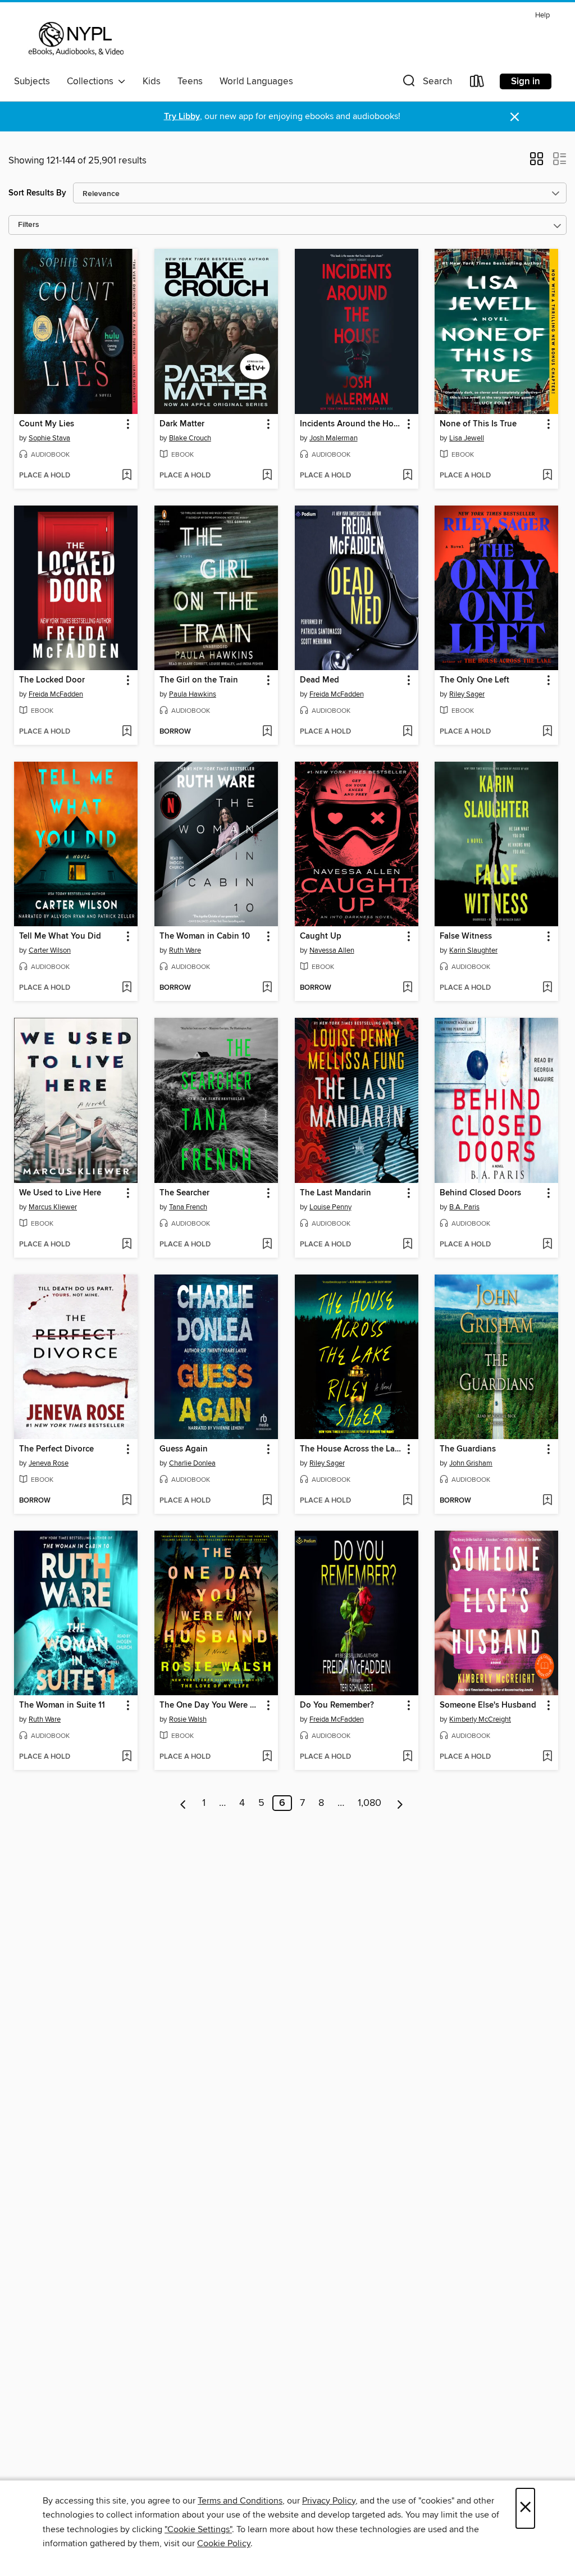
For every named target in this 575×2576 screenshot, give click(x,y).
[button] (426, 83)
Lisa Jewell (467, 438)
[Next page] (400, 1803)
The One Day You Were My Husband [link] (211, 1705)
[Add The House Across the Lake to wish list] (407, 1501)
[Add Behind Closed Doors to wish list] (547, 1245)
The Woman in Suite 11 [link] (62, 1705)
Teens (190, 81)
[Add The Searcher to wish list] (267, 1245)
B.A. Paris (464, 1207)
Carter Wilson (50, 950)
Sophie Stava (49, 438)
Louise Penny (330, 1207)
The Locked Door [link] (52, 680)
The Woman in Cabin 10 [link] (205, 936)
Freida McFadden (56, 694)
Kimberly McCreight (480, 1719)
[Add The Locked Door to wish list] (127, 732)
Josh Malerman (334, 438)
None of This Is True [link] (478, 424)
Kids (152, 81)
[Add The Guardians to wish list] (547, 1501)
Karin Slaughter (473, 950)
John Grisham (471, 1463)
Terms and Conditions (240, 2501)
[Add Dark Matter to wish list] (267, 476)
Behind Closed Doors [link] (480, 1193)
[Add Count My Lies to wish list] (127, 476)
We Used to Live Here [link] (60, 1193)
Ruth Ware (185, 950)
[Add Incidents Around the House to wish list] (407, 476)
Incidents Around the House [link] (351, 424)
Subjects (32, 81)
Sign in (526, 81)
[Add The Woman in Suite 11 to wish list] (127, 1757)
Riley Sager (467, 694)
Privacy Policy (329, 2501)
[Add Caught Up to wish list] (407, 988)
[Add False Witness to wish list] (547, 988)
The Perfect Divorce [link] (56, 1449)
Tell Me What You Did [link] (60, 936)
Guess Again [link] (184, 1449)
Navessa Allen (332, 950)
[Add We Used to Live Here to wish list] (127, 1245)
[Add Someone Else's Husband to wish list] (547, 1757)
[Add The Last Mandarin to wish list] (407, 1245)
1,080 (369, 1803)
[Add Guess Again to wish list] (267, 1501)
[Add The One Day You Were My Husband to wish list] (267, 1757)
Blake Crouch (190, 438)
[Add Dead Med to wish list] (407, 732)
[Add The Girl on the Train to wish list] (267, 732)
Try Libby (182, 117)
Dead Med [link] (320, 680)
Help (542, 15)
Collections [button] (92, 81)
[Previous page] (183, 1803)
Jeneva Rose (49, 1463)
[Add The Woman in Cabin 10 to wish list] (267, 988)
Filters (29, 225)
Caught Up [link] (321, 936)
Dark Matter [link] (182, 424)
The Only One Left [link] (474, 680)
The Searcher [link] (184, 1193)
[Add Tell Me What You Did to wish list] (127, 988)
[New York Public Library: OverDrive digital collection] (75, 39)
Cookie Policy (224, 2543)
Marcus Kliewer (53, 1207)
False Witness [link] (466, 936)
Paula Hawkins (193, 694)
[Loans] (477, 83)
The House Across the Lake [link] (351, 1449)
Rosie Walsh (188, 1719)
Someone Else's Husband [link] (488, 1705)
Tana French (188, 1207)
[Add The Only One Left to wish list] (547, 732)
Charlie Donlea (192, 1463)
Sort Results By (37, 193)
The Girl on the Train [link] (199, 680)
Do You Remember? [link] (337, 1705)
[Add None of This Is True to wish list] (547, 476)
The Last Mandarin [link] (336, 1193)
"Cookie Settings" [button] (198, 2529)
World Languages (256, 81)
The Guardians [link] (468, 1449)
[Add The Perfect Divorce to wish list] (127, 1501)
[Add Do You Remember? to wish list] (407, 1757)
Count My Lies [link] (47, 424)
